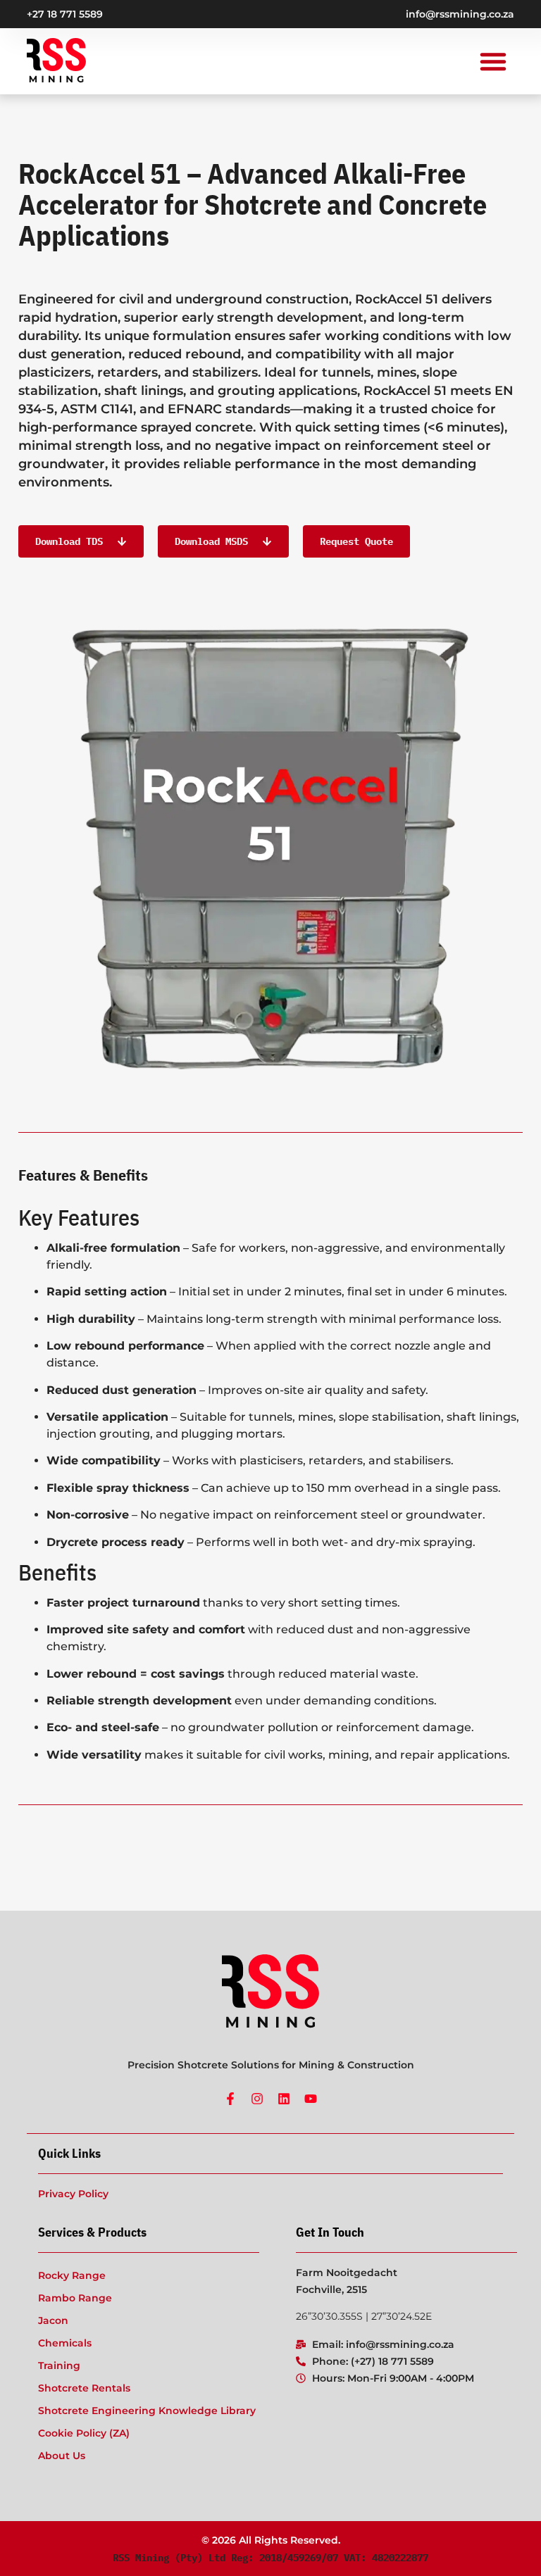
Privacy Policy (73, 2194)
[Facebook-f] (230, 2099)
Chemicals (65, 2343)
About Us (62, 2456)
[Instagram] (257, 2099)
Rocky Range (72, 2275)
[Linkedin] (284, 2099)
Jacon (53, 2320)
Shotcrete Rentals (84, 2388)
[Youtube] (311, 2099)
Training (59, 2365)
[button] (493, 61)
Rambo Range (75, 2298)
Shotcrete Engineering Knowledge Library (147, 2411)
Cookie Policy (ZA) (84, 2433)
